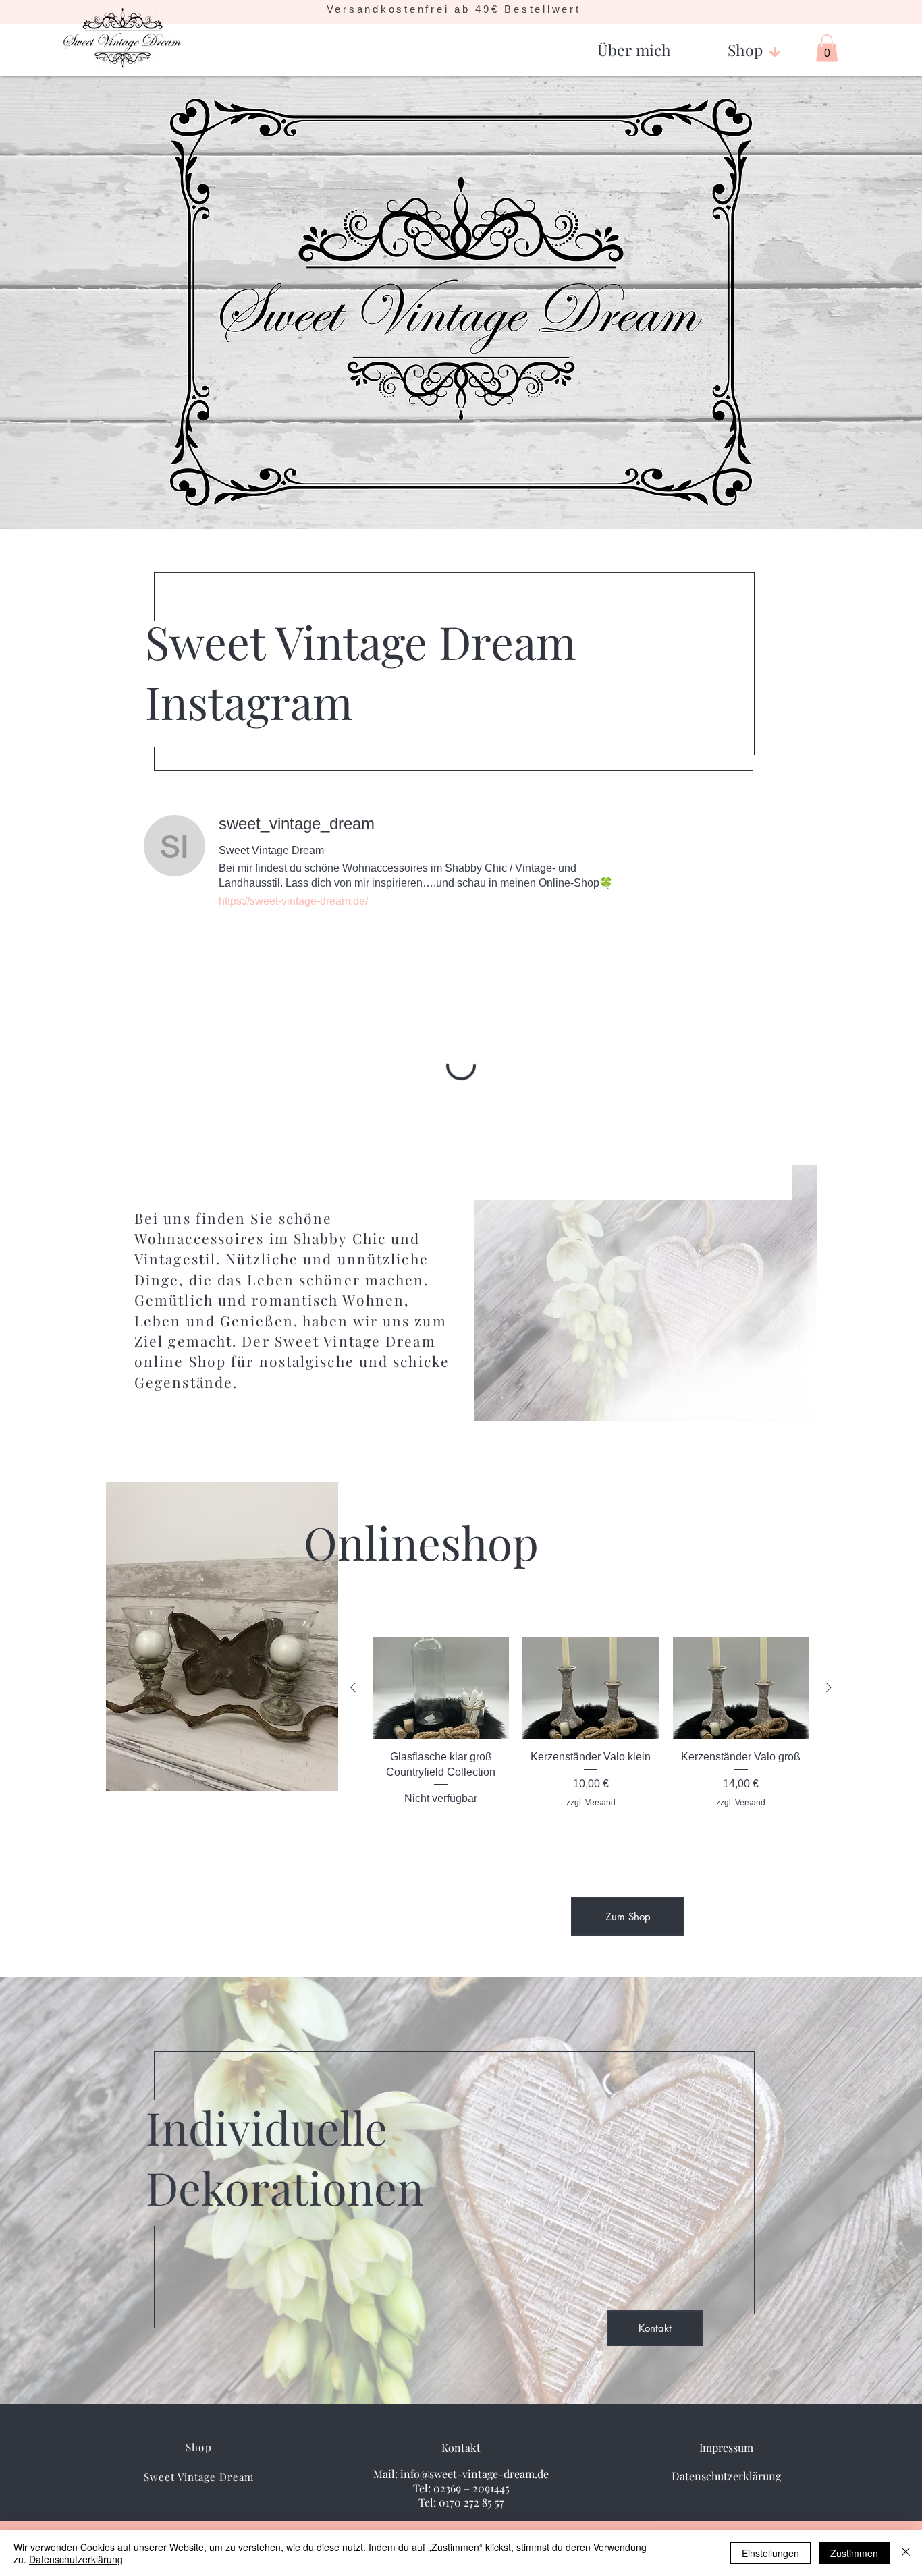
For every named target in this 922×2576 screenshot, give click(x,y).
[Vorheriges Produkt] (353, 1687)
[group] (591, 1738)
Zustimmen (854, 2553)
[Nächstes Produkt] (829, 1687)
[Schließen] (906, 2553)
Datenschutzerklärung (76, 2559)
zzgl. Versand (591, 1803)
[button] (634, 44)
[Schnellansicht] (441, 1688)
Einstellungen (770, 2553)
